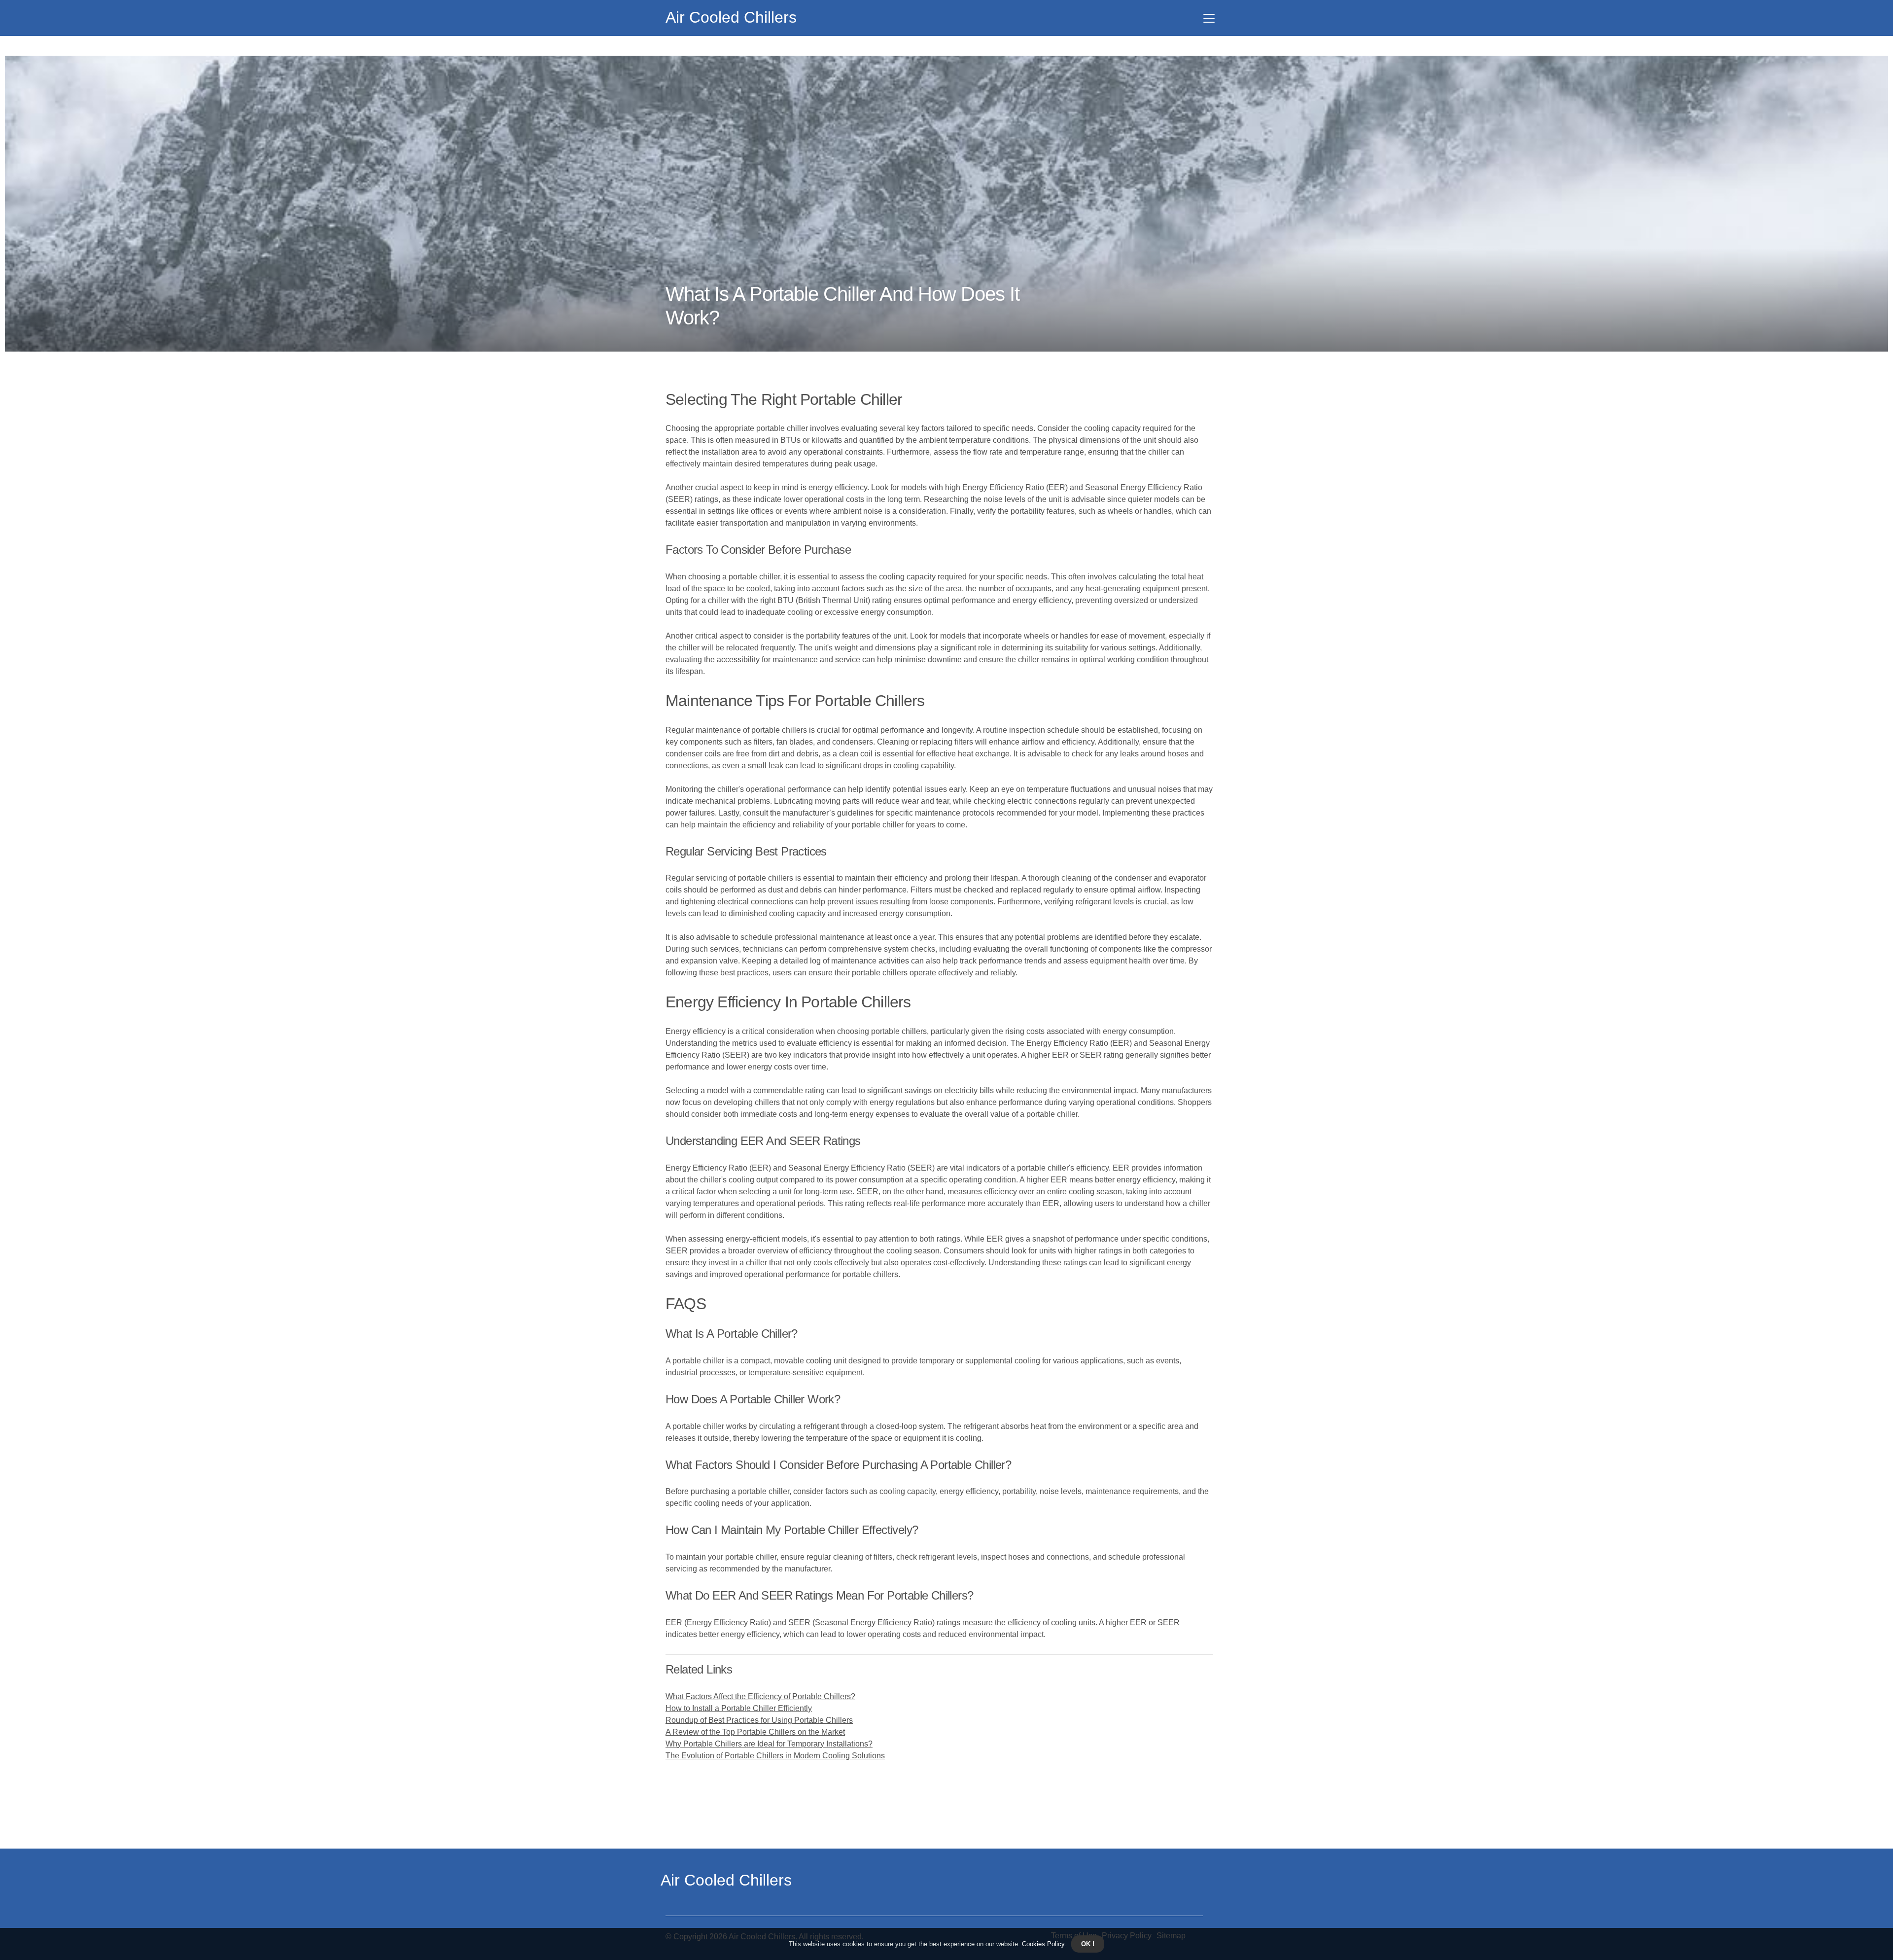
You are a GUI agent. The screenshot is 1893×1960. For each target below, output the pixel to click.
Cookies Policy (1042, 1944)
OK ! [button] (1088, 1944)
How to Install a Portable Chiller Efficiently (739, 1708)
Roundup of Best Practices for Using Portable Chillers (759, 1720)
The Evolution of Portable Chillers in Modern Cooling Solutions (775, 1756)
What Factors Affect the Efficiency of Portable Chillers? (760, 1696)
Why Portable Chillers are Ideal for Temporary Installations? (769, 1744)
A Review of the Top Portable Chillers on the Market (755, 1732)
